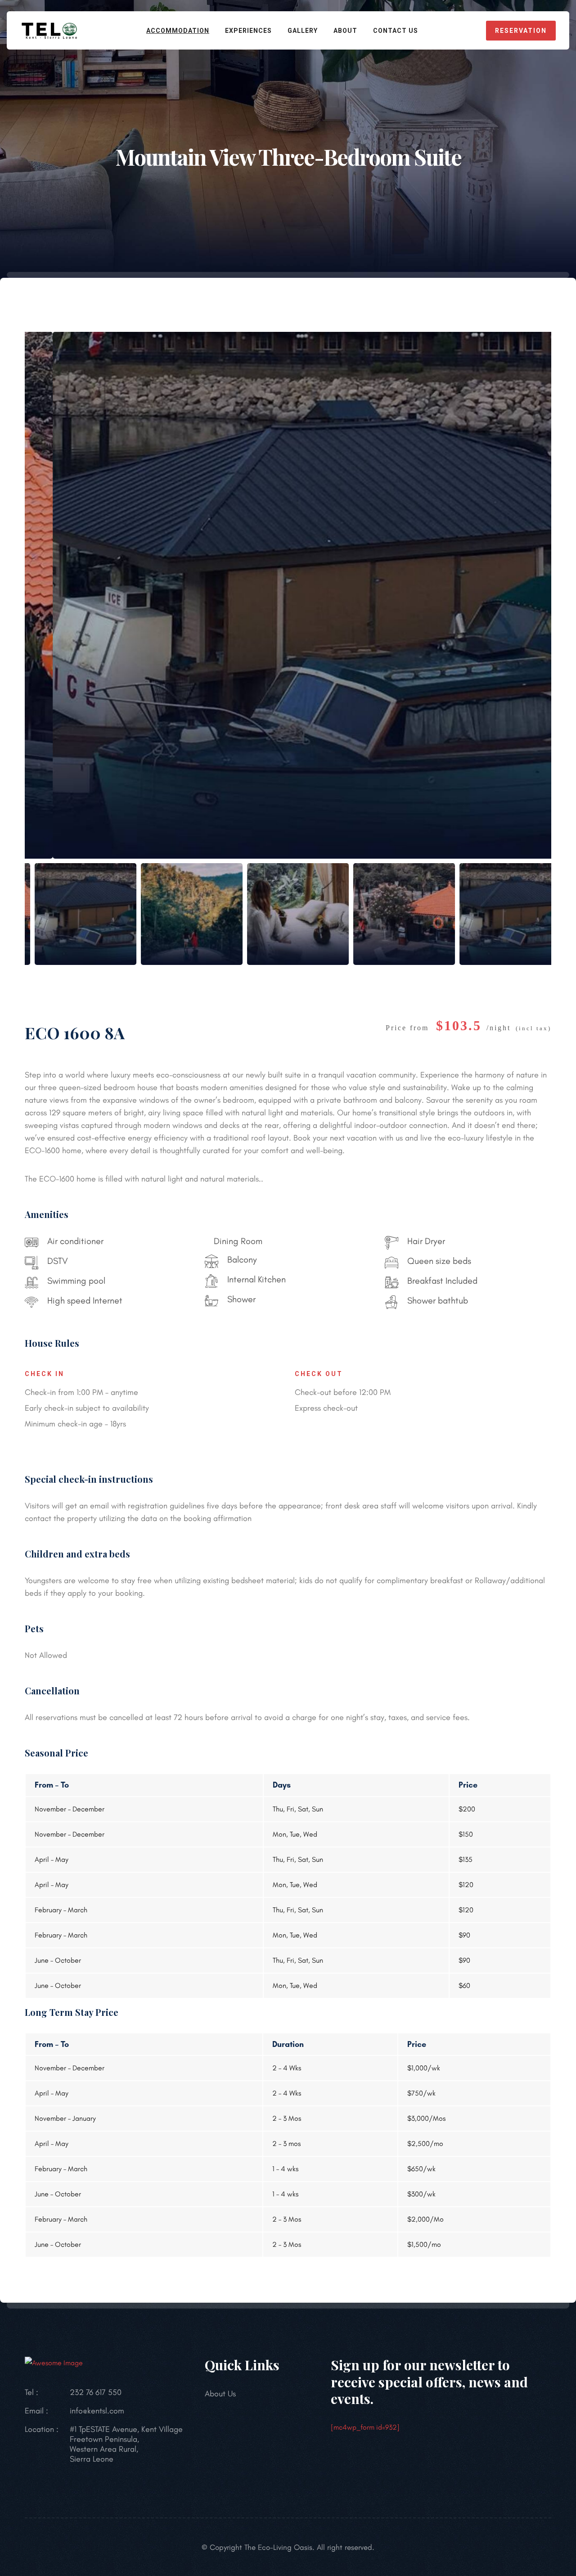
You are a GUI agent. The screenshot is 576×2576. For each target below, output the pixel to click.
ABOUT (345, 31)
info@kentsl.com (97, 2411)
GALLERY (303, 31)
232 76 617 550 (96, 2392)
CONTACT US (396, 31)
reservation (521, 31)
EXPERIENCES (248, 31)
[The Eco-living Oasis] (49, 29)
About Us (220, 2394)
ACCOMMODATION (178, 31)
